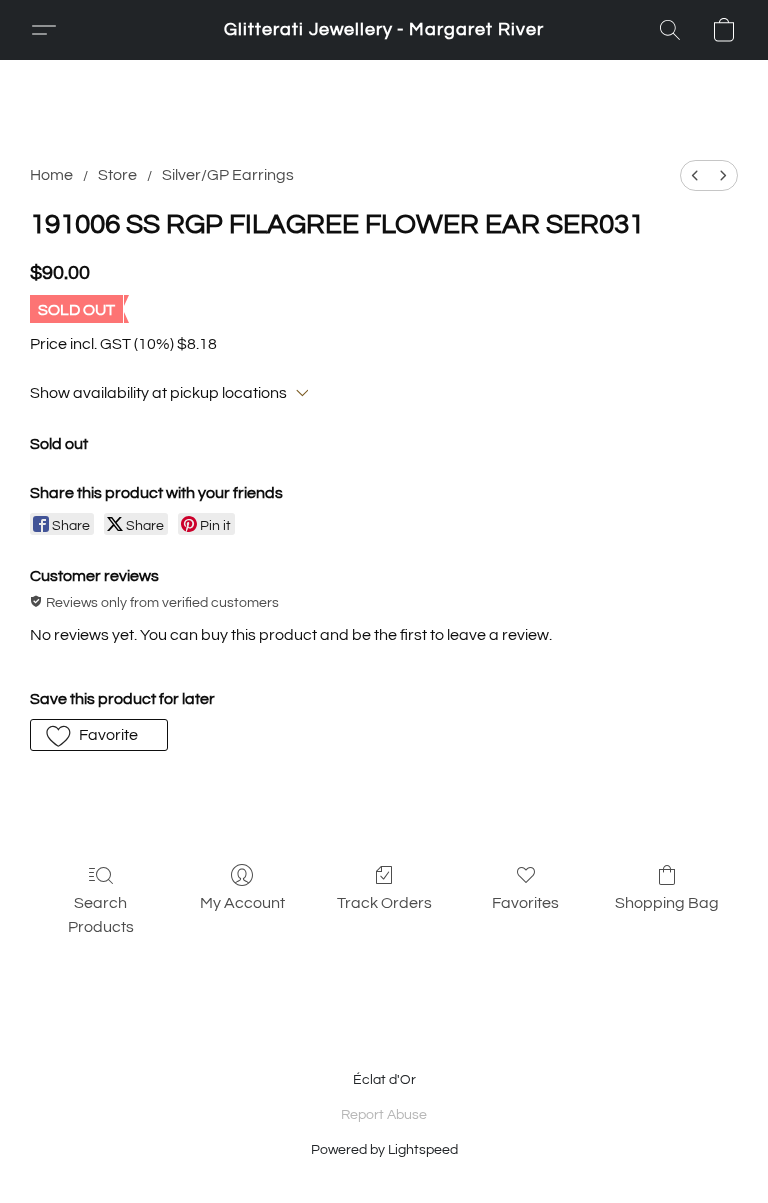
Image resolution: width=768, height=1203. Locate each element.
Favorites (525, 903)
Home (51, 175)
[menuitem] (695, 175)
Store (117, 175)
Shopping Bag (667, 903)
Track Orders (384, 903)
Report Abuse (384, 1115)
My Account (242, 903)
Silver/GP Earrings (228, 175)
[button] (384, 30)
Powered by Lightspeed (384, 1150)
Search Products (101, 915)
